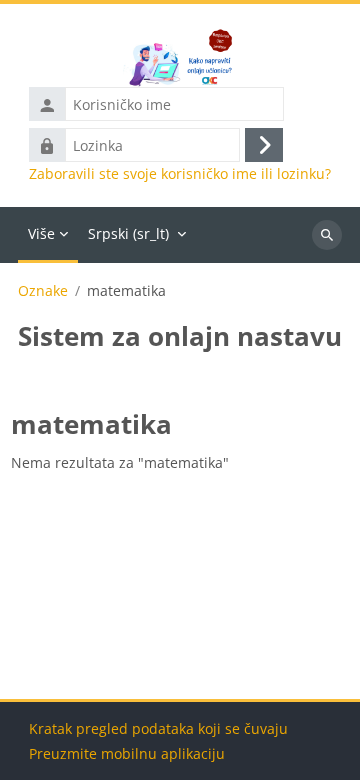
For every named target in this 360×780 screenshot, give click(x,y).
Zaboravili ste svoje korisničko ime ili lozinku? (180, 174)
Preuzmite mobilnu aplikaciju (127, 753)
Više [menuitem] (41, 233)
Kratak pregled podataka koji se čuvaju (158, 728)
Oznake (43, 291)
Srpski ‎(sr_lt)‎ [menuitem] (128, 233)
